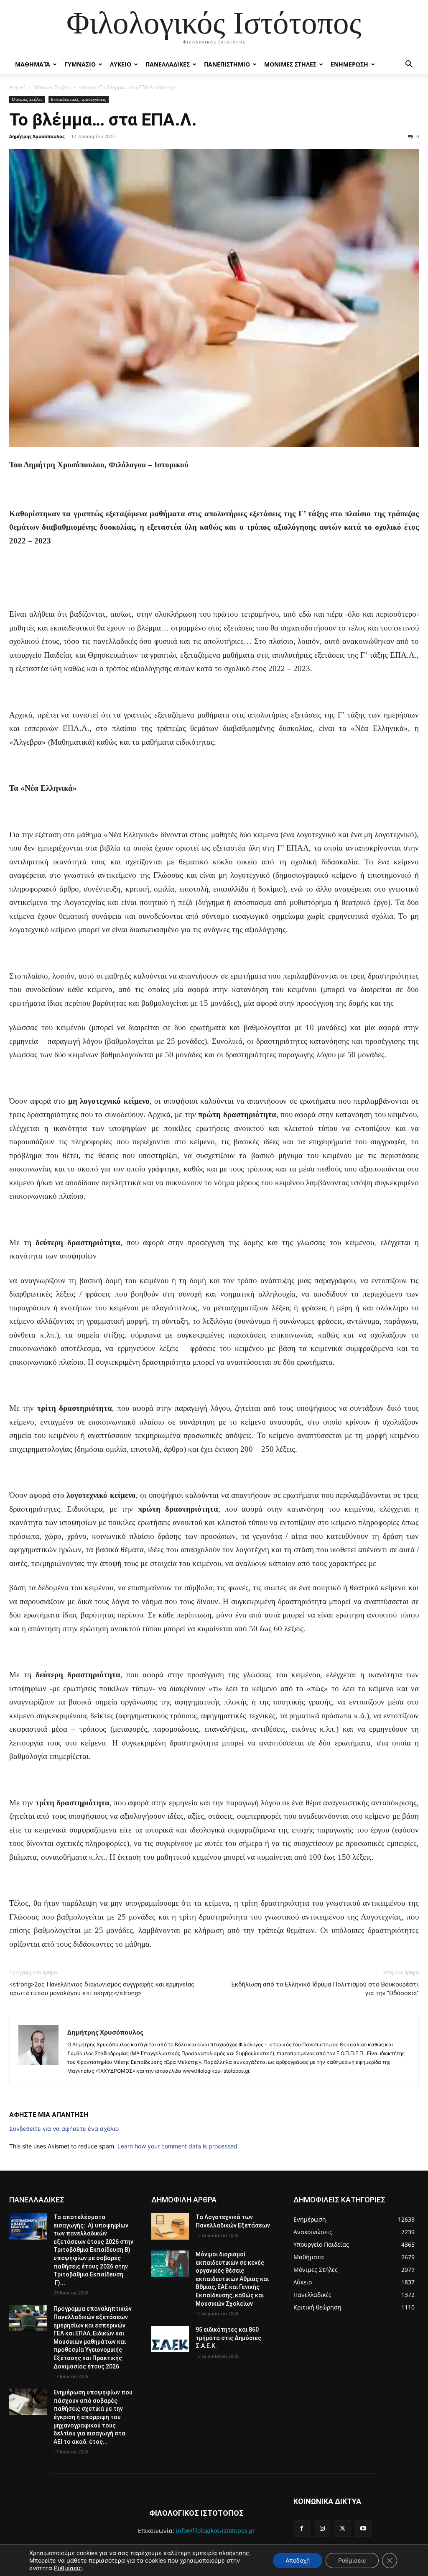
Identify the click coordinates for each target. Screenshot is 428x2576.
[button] (409, 65)
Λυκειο (121, 64)
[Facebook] (302, 2529)
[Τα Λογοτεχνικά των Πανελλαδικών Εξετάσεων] (170, 2226)
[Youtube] (363, 2529)
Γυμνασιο (80, 64)
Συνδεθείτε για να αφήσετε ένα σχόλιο (64, 2129)
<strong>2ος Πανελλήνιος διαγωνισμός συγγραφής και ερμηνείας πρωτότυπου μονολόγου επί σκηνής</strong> (102, 1989)
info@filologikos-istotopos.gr (215, 2531)
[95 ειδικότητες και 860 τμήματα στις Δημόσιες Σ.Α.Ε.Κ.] (170, 2339)
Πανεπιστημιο (227, 64)
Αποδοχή (298, 2560)
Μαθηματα (33, 64)
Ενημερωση (349, 64)
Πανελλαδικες (168, 64)
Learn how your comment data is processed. (178, 2146)
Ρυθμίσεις (68, 2568)
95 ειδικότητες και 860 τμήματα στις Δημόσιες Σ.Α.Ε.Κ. (228, 2338)
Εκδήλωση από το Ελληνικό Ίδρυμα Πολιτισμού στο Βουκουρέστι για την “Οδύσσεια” (325, 1989)
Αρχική (17, 87)
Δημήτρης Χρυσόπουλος (37, 136)
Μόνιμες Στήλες (52, 87)
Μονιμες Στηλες (290, 64)
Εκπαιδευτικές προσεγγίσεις (79, 99)
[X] (343, 2529)
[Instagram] (322, 2529)
